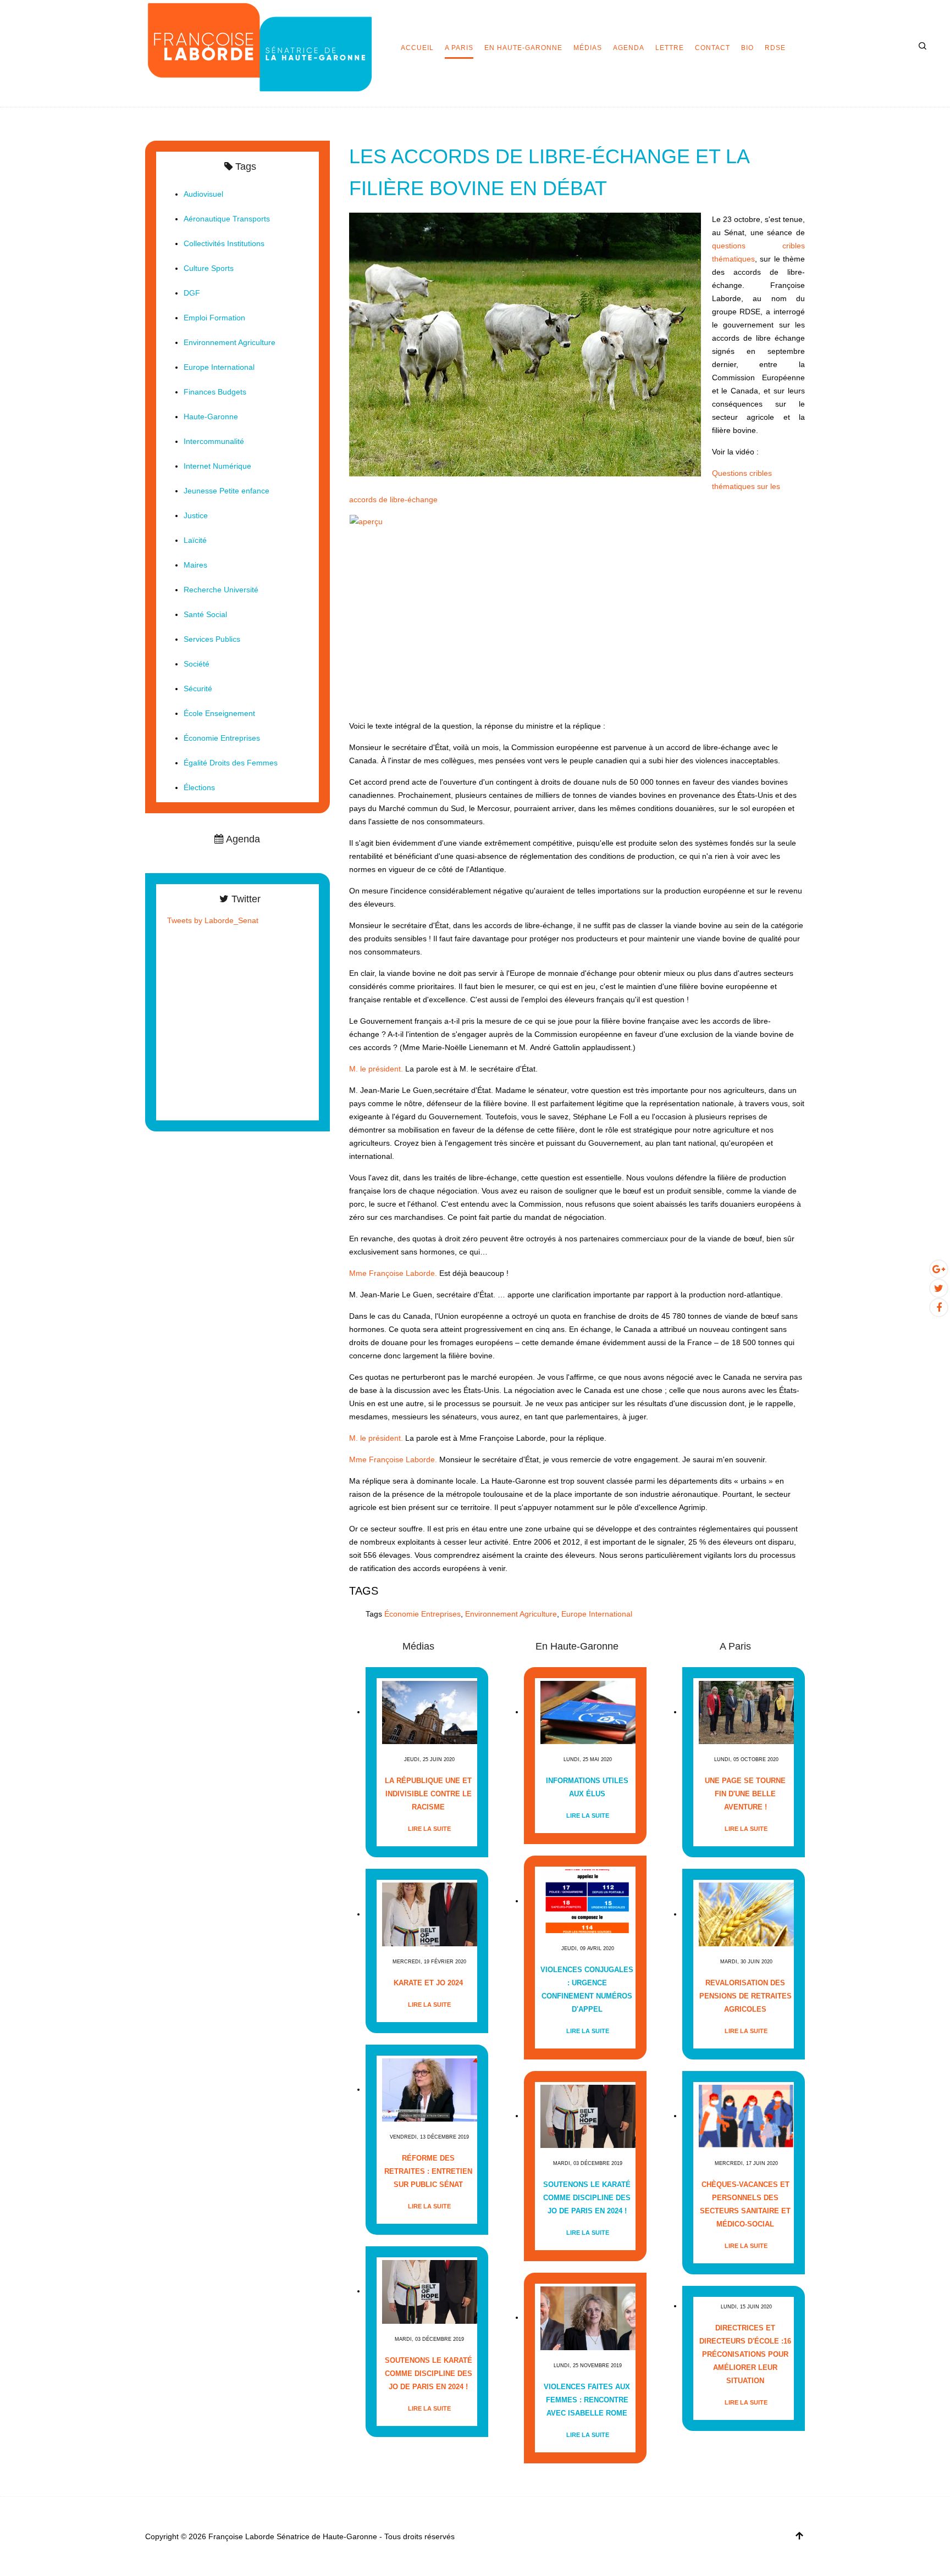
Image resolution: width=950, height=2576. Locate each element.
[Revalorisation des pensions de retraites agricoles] (746, 1914)
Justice (196, 515)
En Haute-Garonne (523, 48)
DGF (192, 293)
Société (197, 664)
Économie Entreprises (422, 1614)
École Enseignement (219, 713)
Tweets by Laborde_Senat (213, 920)
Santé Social (205, 614)
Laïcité (195, 540)
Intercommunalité (214, 441)
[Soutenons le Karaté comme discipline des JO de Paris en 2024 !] (430, 2291)
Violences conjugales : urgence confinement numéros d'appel (587, 1989)
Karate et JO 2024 (428, 1983)
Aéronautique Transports (227, 219)
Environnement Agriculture (511, 1614)
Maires (195, 565)
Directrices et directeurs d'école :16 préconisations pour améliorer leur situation (745, 2354)
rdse (775, 48)
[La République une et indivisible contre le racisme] (430, 1712)
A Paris (459, 48)
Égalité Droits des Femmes (231, 763)
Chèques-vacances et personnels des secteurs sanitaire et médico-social (745, 2204)
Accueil (417, 48)
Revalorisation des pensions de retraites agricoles (745, 1996)
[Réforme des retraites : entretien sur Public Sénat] (430, 2089)
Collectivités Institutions (224, 243)
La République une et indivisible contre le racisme (428, 1794)
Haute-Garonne (211, 417)
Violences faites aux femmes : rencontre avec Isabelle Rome (587, 2400)
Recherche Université (221, 590)
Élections (199, 787)
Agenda (629, 48)
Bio (747, 48)
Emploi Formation (214, 318)
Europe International (597, 1614)
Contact (712, 48)
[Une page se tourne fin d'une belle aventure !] (746, 1712)
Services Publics (212, 639)
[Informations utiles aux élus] (588, 1712)
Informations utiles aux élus (587, 1787)
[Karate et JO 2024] (430, 1914)
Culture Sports (209, 268)
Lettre (670, 48)
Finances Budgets (215, 392)
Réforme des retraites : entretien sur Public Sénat (428, 2171)
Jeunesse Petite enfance (227, 491)
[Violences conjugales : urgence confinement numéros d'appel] (588, 1901)
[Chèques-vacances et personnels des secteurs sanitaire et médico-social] (746, 2116)
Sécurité (198, 689)
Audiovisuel (203, 194)
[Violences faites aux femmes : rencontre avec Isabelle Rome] (588, 2317)
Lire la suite (429, 1829)
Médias (588, 48)
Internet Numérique (217, 466)
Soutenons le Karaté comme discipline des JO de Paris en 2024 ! (429, 2374)
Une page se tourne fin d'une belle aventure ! (745, 1794)
